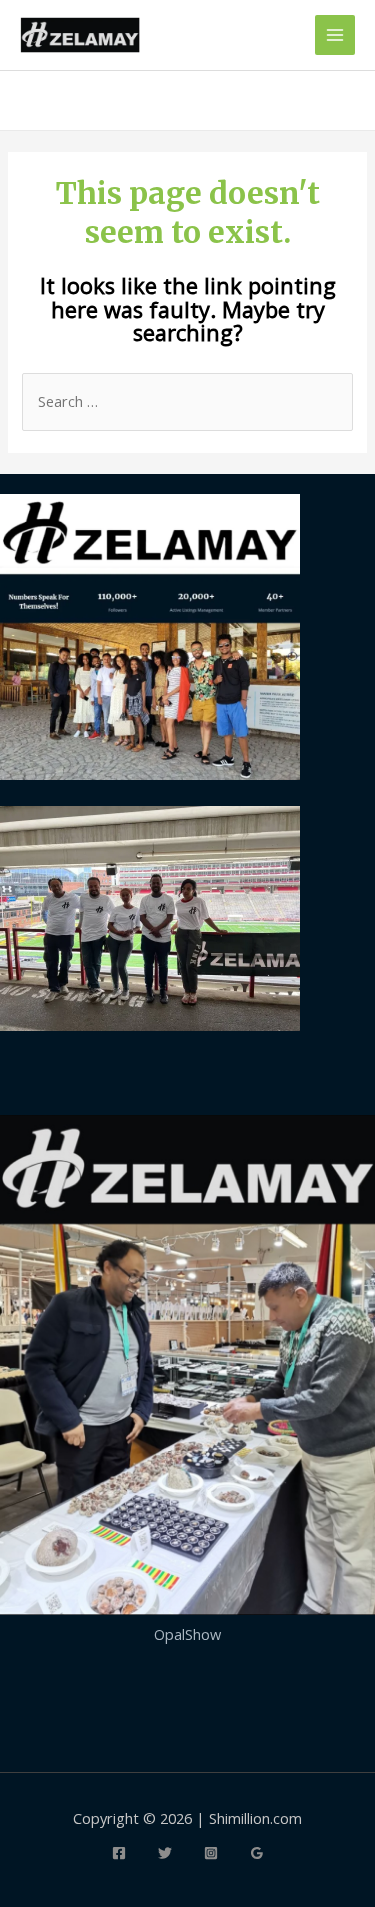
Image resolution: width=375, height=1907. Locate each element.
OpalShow (187, 1634)
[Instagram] (211, 1853)
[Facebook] (119, 1853)
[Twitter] (165, 1853)
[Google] (257, 1853)
